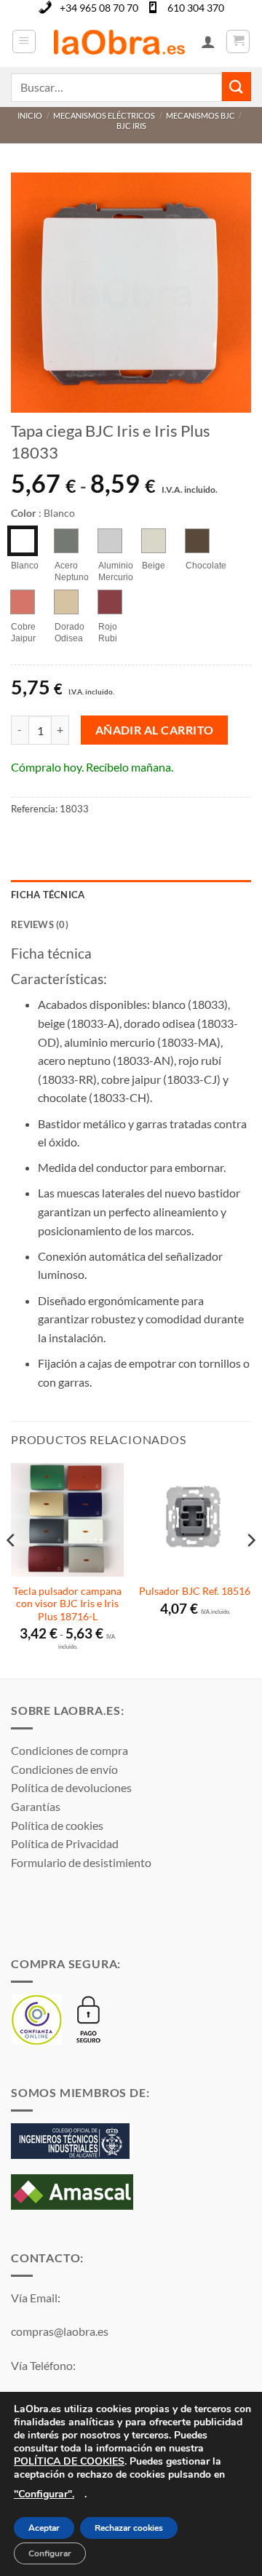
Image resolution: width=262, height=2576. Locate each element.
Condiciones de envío (64, 1769)
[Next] (250, 1569)
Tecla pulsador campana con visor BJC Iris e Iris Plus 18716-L (67, 1604)
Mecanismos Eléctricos (104, 115)
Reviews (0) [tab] (40, 924)
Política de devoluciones (71, 1787)
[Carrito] (238, 41)
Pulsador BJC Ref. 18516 (195, 1591)
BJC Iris (131, 126)
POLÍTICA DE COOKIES (69, 2461)
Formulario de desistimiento (81, 1862)
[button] (24, 41)
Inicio (30, 115)
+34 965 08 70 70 (99, 8)
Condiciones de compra (70, 1750)
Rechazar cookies (129, 2529)
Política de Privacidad (65, 1843)
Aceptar (44, 2529)
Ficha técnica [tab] (48, 895)
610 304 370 (196, 8)
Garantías (36, 1806)
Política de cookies (57, 1825)
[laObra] (119, 41)
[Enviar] (237, 86)
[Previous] (12, 1569)
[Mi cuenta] (208, 41)
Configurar (50, 2553)
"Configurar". (44, 2494)
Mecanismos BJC (201, 115)
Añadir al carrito (155, 730)
